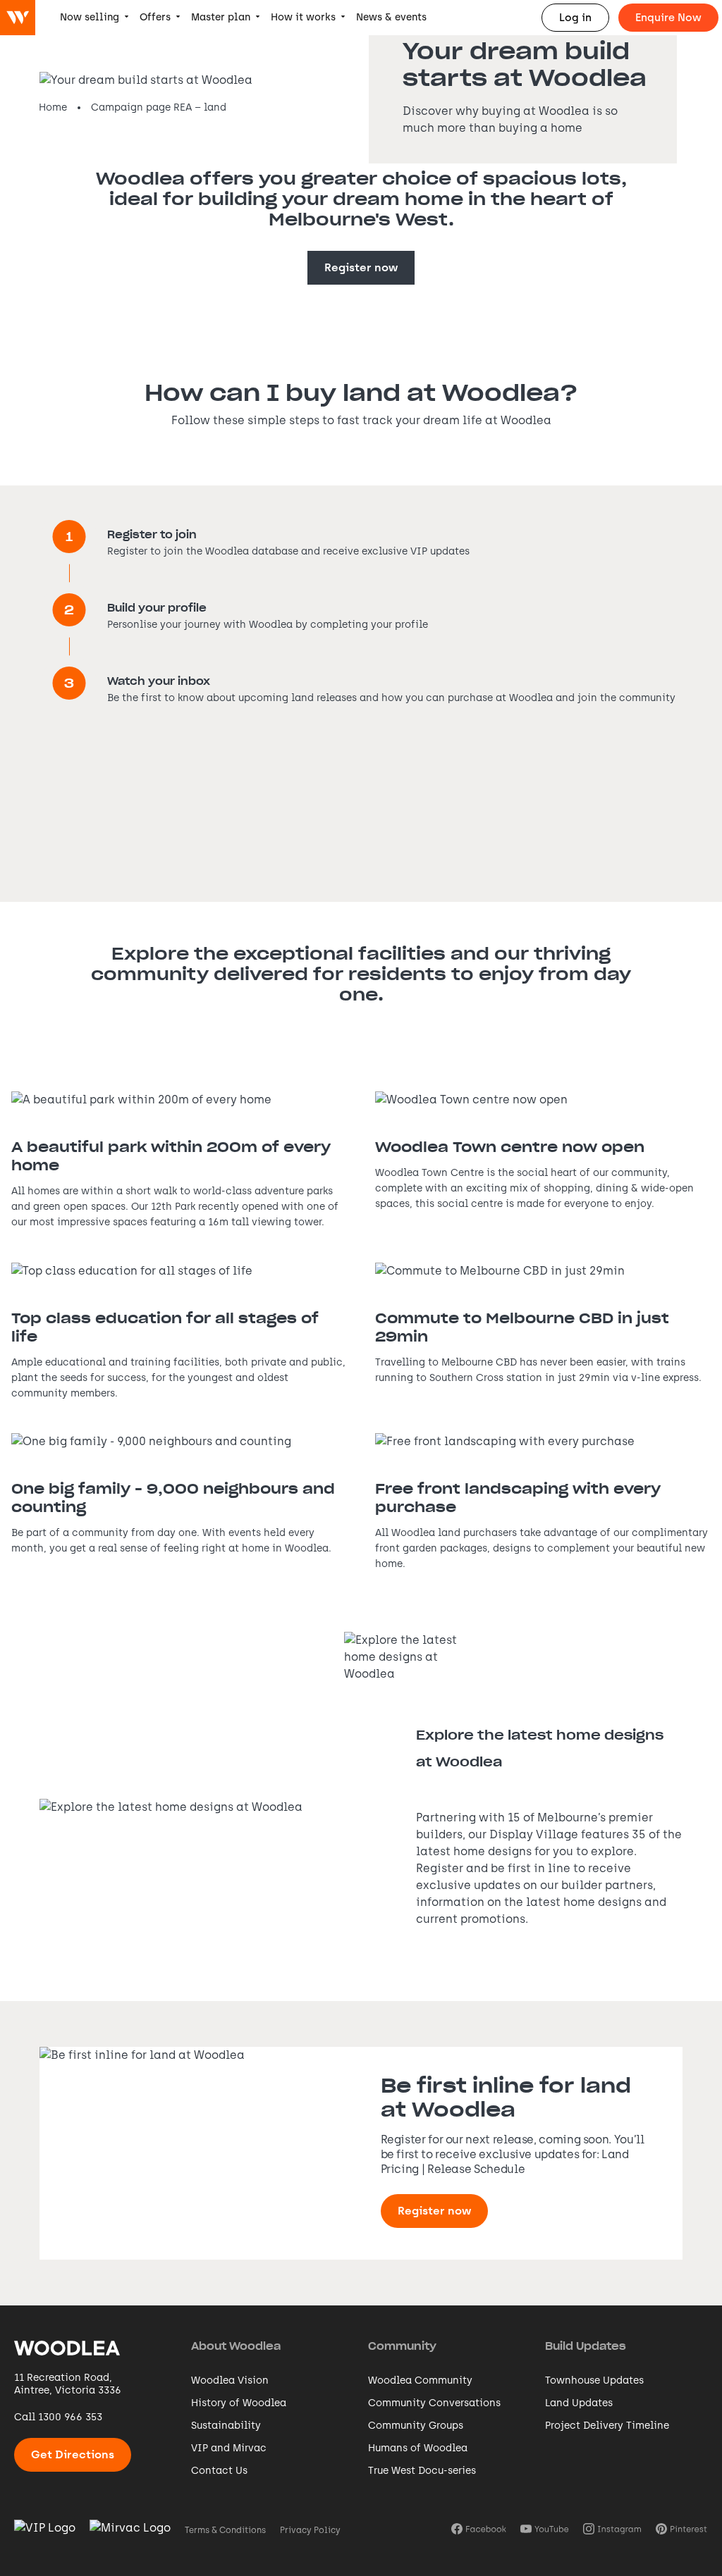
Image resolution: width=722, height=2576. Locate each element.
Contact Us (219, 2471)
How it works (303, 17)
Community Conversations (434, 2403)
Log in (575, 18)
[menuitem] (94, 18)
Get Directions (73, 2454)
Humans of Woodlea (418, 2448)
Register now (361, 267)
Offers (155, 17)
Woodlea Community (420, 2380)
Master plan (221, 17)
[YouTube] (545, 2530)
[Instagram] (612, 2530)
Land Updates (579, 2403)
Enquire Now (668, 18)
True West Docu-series (422, 2471)
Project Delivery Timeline (607, 2426)
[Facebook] (479, 2530)
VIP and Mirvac (229, 2448)
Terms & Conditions (225, 2530)
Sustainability (226, 2426)
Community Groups (416, 2426)
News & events (391, 17)
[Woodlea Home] (67, 2354)
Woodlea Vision (230, 2380)
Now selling (90, 17)
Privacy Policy (310, 2530)
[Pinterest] (682, 2530)
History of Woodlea (239, 2403)
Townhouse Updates (594, 2380)
